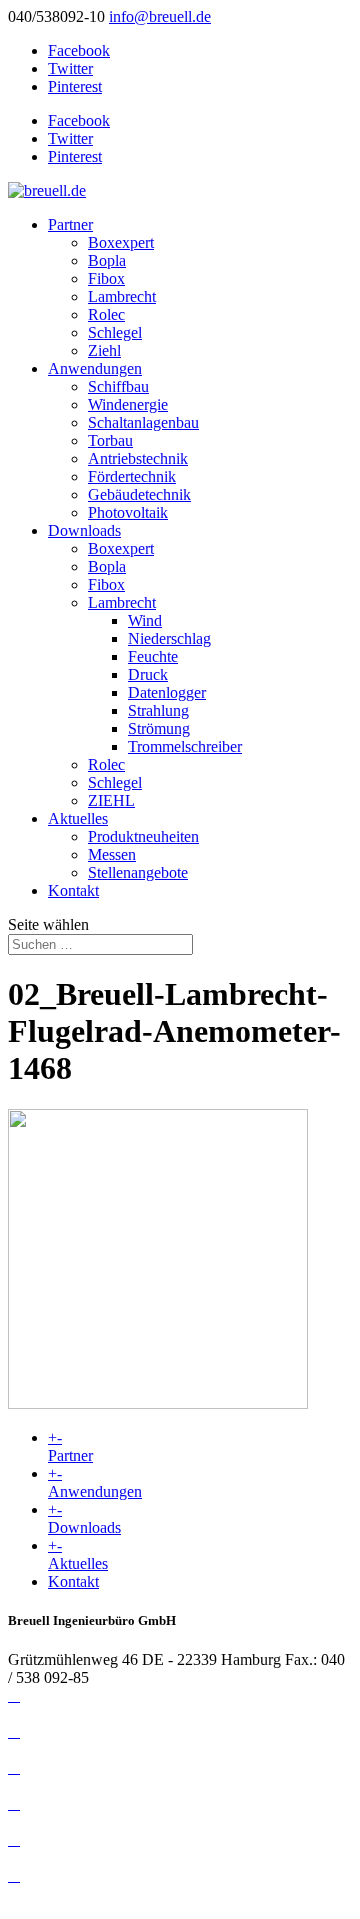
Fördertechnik (132, 476)
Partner (70, 224)
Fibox (106, 278)
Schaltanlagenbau (143, 422)
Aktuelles (78, 818)
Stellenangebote (138, 872)
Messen (112, 854)
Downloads (84, 530)
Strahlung (158, 710)
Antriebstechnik (138, 458)
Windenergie (128, 404)
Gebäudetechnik (139, 494)
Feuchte (153, 656)
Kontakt (73, 890)
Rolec (106, 314)
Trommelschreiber (185, 746)
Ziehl (104, 350)
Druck (148, 674)
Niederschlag (169, 638)
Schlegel (115, 332)
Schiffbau (118, 386)
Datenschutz (47, 1749)
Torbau (110, 440)
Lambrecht (122, 296)
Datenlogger (167, 692)
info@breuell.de (59, 1713)
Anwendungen (95, 368)
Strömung (159, 728)
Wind (145, 620)
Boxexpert (121, 242)
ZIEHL (111, 800)
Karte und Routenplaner (84, 1857)
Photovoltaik (128, 512)
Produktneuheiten (143, 836)
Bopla (107, 260)
